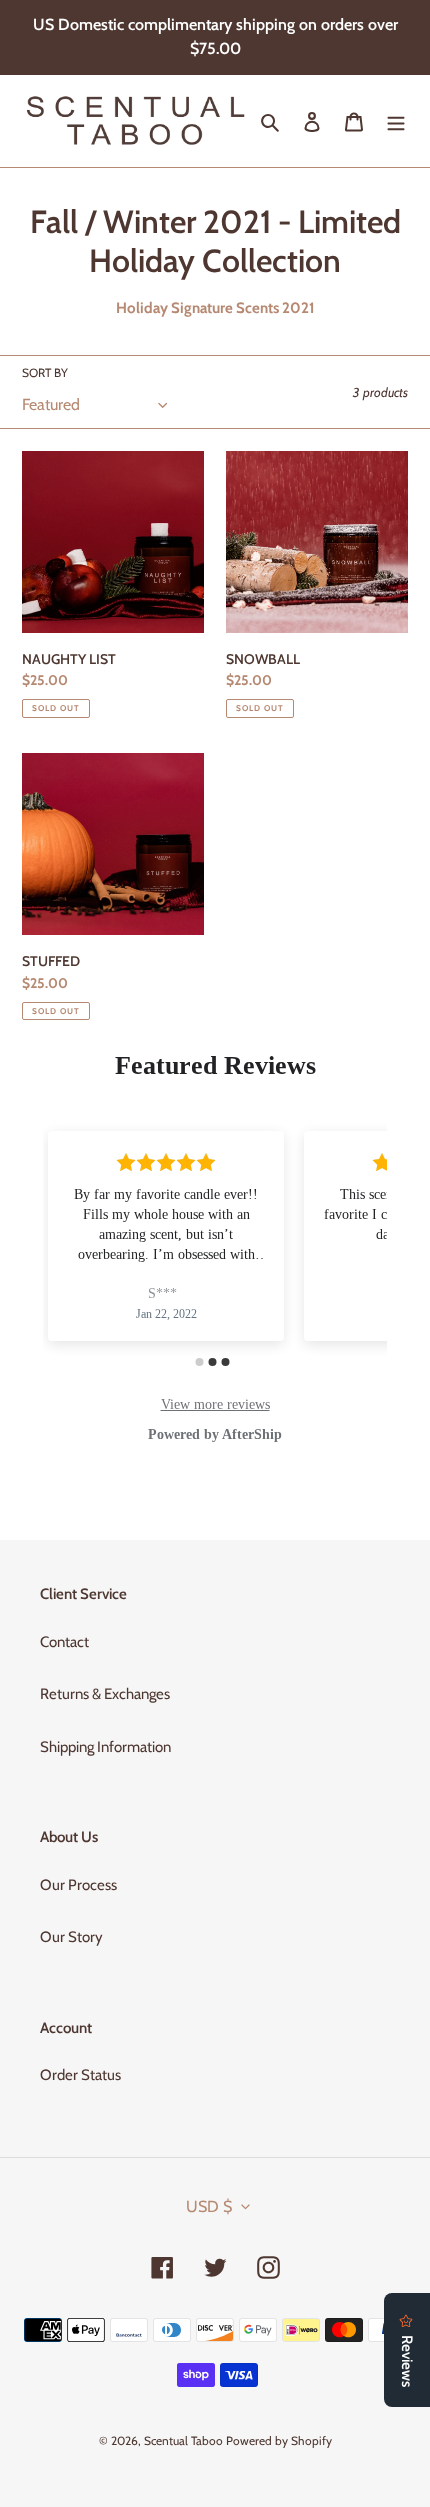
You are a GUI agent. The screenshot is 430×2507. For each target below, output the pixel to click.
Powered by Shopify (279, 2440)
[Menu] (396, 121)
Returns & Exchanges (105, 1694)
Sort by (45, 372)
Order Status (80, 2075)
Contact (64, 1642)
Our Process (78, 1885)
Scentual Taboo (183, 2440)
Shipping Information (105, 1747)
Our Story (71, 1937)
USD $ (209, 2206)
